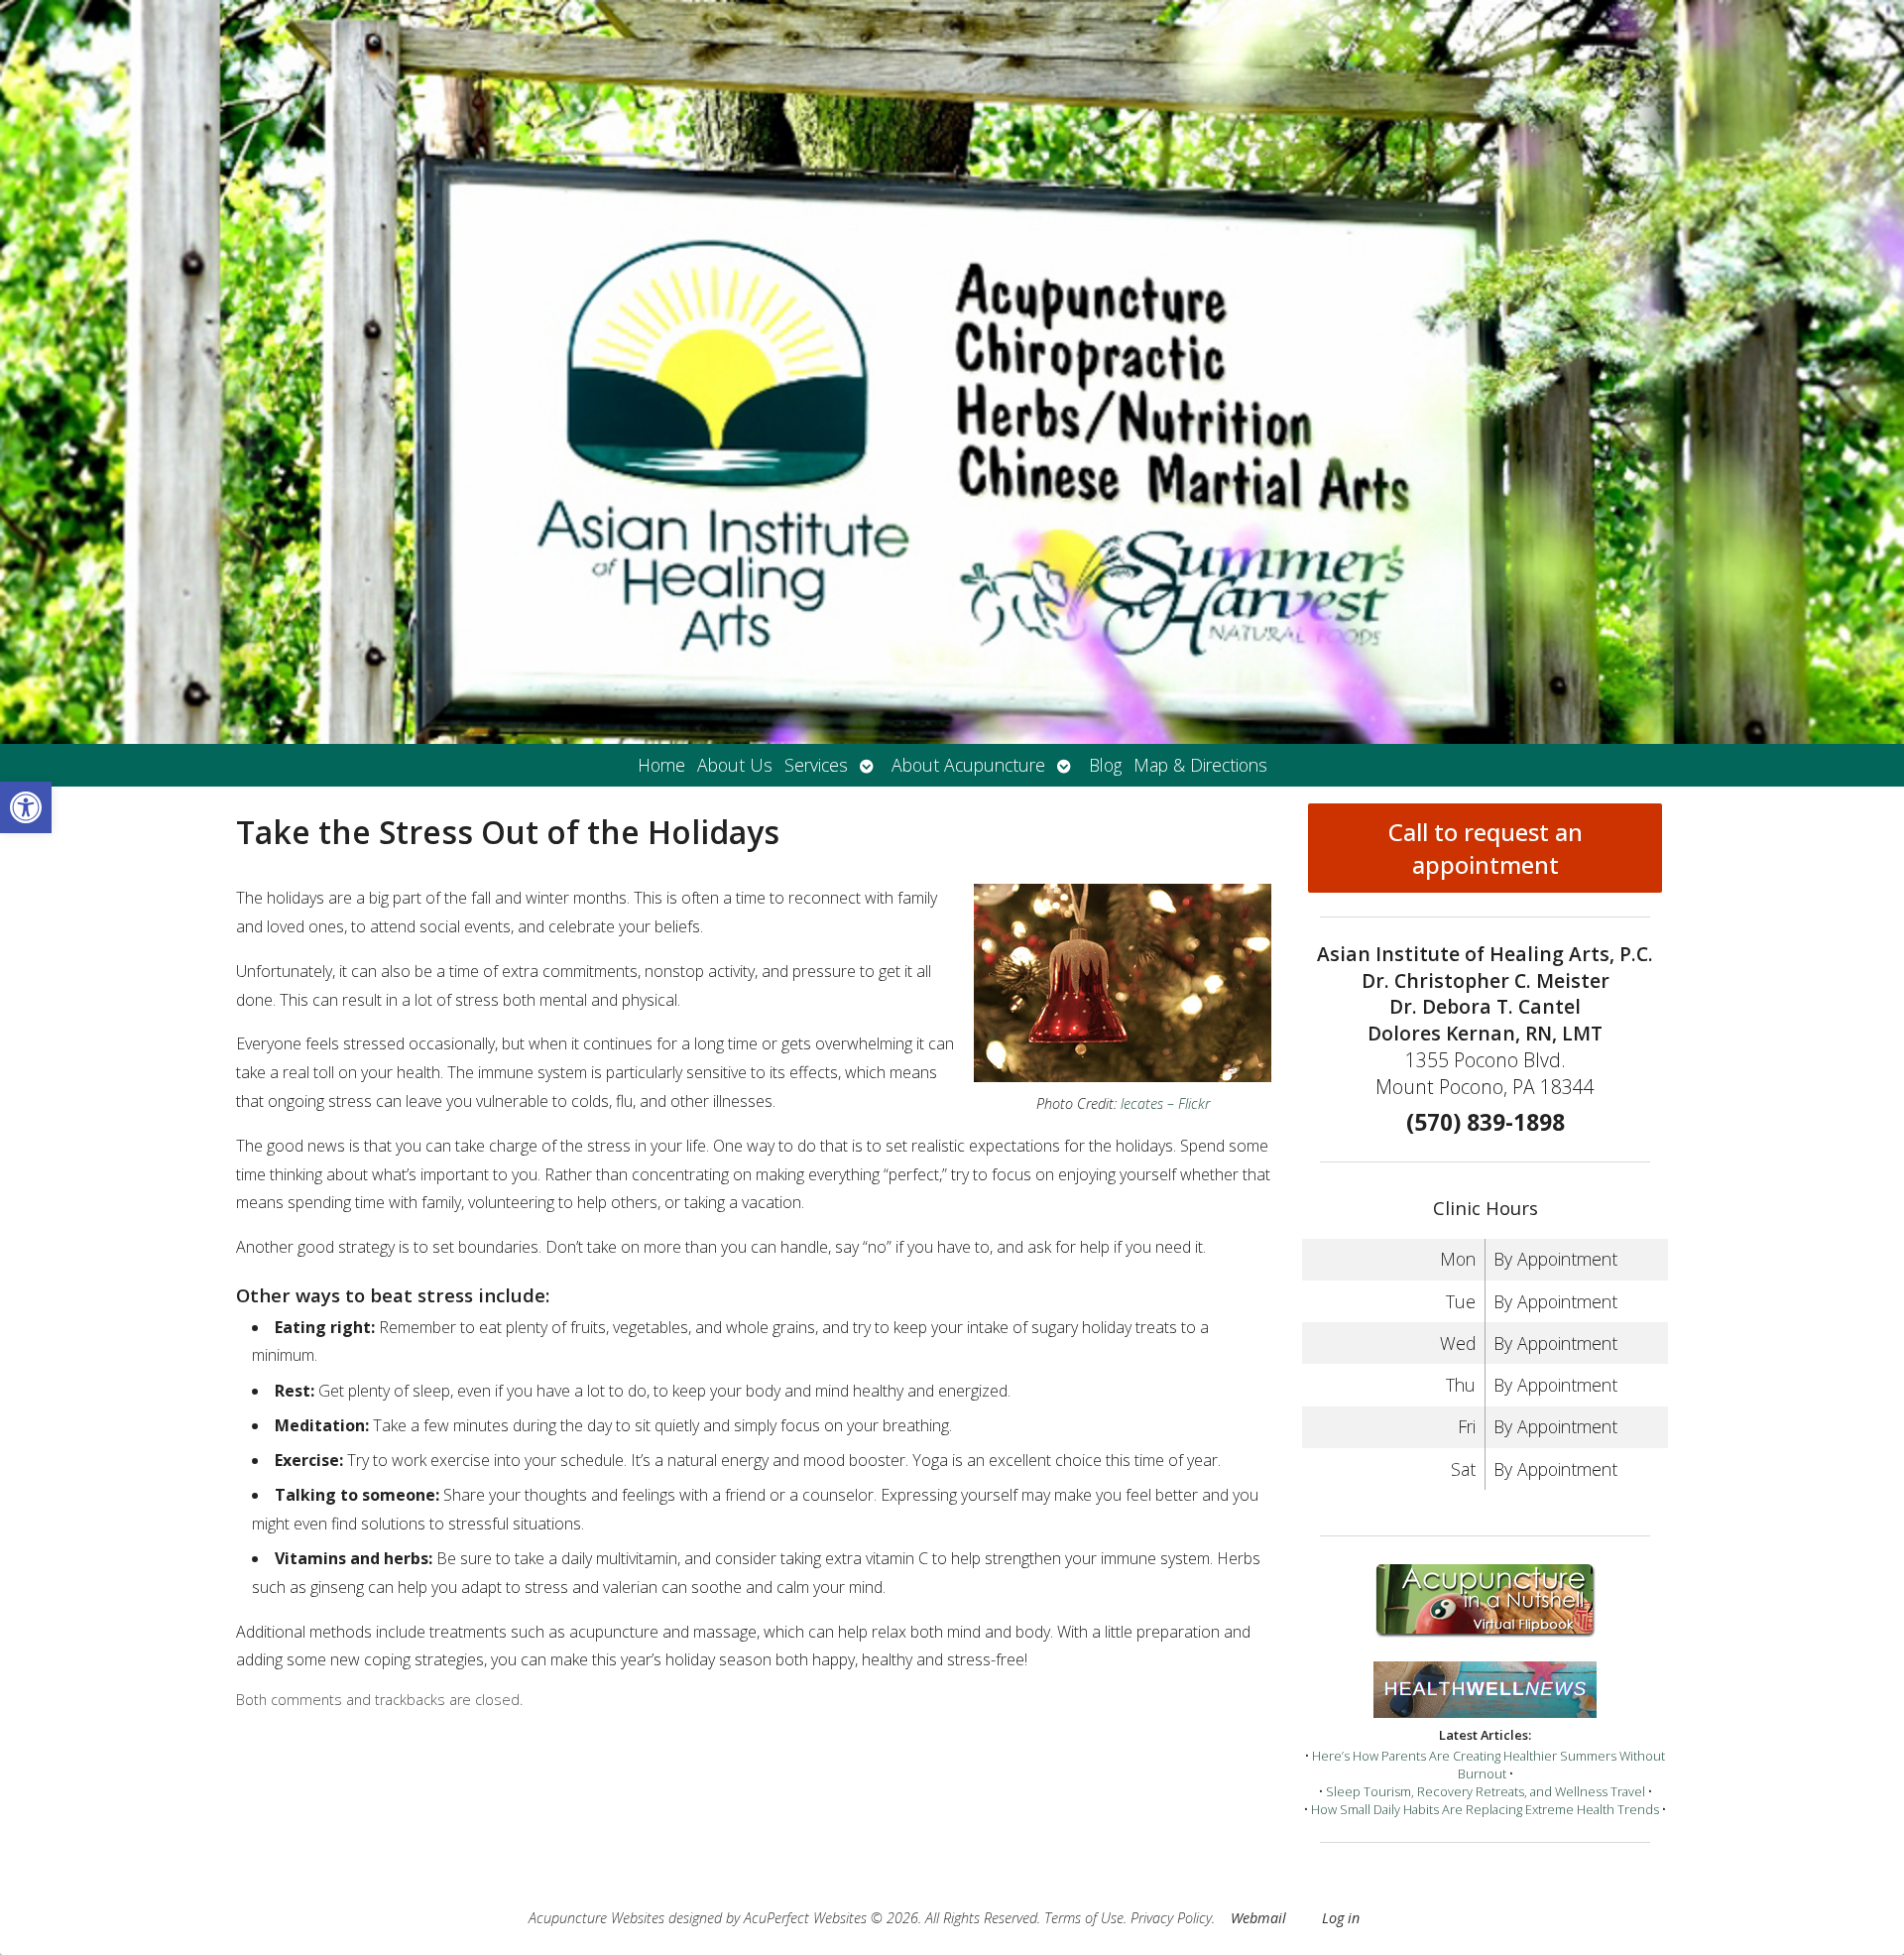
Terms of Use (1084, 1918)
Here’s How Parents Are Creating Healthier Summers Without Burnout (1488, 1765)
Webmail (1258, 1918)
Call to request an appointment (1486, 848)
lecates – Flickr (1165, 1103)
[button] (26, 807)
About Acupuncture (968, 765)
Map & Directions (1200, 765)
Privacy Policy (1171, 1918)
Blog (1105, 765)
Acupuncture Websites (596, 1918)
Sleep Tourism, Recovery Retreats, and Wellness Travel (1486, 1791)
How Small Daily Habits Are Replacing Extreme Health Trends (1485, 1809)
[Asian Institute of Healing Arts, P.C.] (952, 372)
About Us (735, 765)
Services (816, 765)
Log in (1341, 1918)
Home (661, 765)
